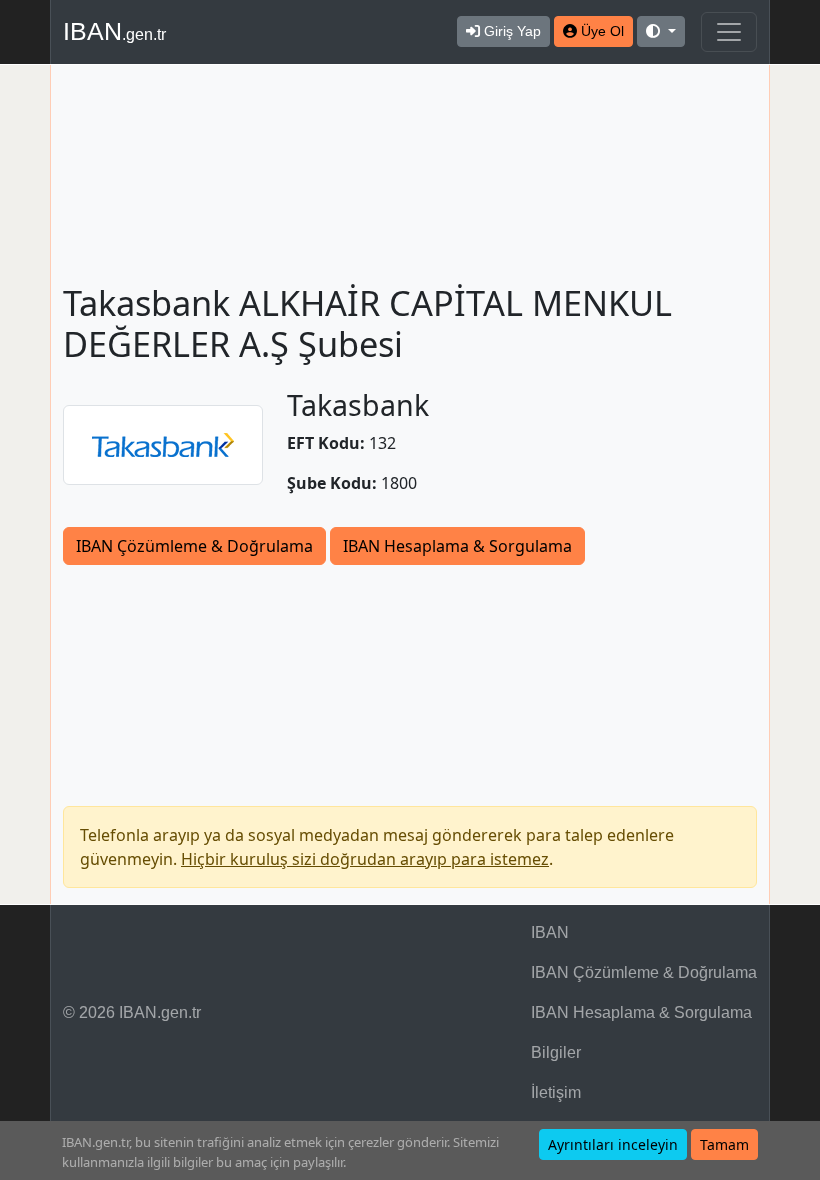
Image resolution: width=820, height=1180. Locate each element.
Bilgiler (556, 1052)
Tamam (724, 1144)
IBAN (114, 31)
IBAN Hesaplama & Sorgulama (457, 546)
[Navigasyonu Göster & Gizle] (729, 32)
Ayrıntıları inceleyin (613, 1144)
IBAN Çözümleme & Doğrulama (194, 546)
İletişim (556, 1092)
